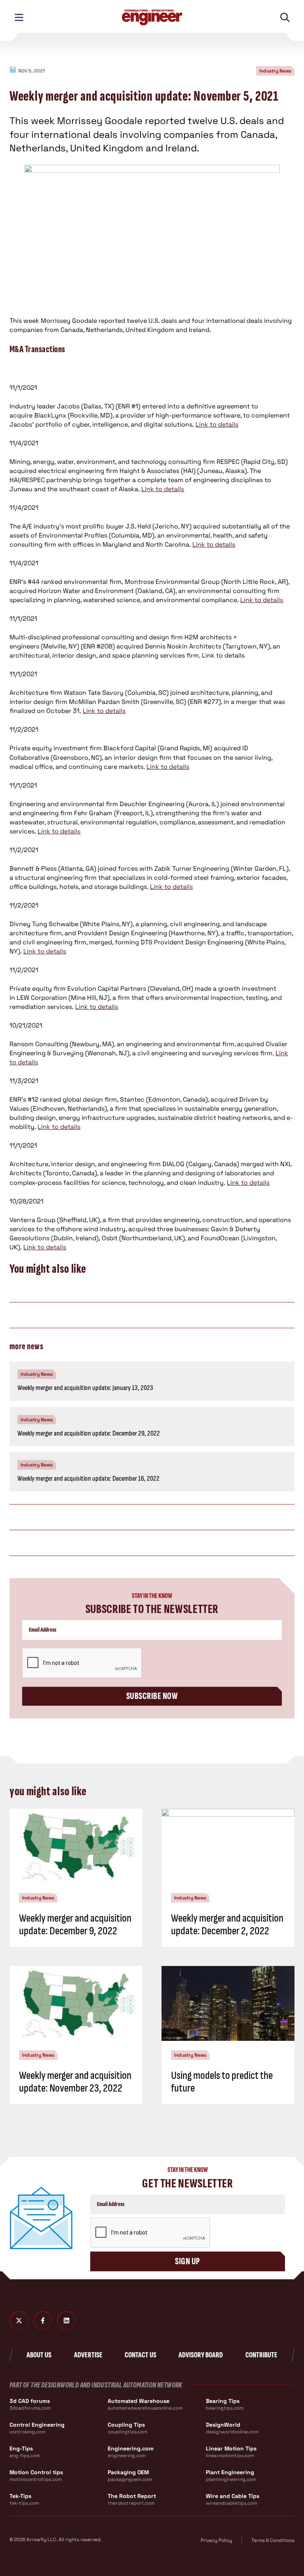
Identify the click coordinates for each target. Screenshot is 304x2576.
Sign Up (187, 2261)
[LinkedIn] (66, 2320)
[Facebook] (43, 2320)
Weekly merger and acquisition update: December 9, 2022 (75, 1925)
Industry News (275, 71)
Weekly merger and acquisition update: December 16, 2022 (88, 1479)
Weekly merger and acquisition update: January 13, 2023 (85, 1388)
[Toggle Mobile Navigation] (19, 17)
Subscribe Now (152, 1696)
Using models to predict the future (222, 2082)
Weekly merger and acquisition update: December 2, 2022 (227, 1925)
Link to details (217, 424)
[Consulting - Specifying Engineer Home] (152, 17)
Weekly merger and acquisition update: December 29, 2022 (89, 1433)
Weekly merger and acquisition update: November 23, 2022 (75, 2082)
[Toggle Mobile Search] (285, 17)
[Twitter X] (19, 2320)
